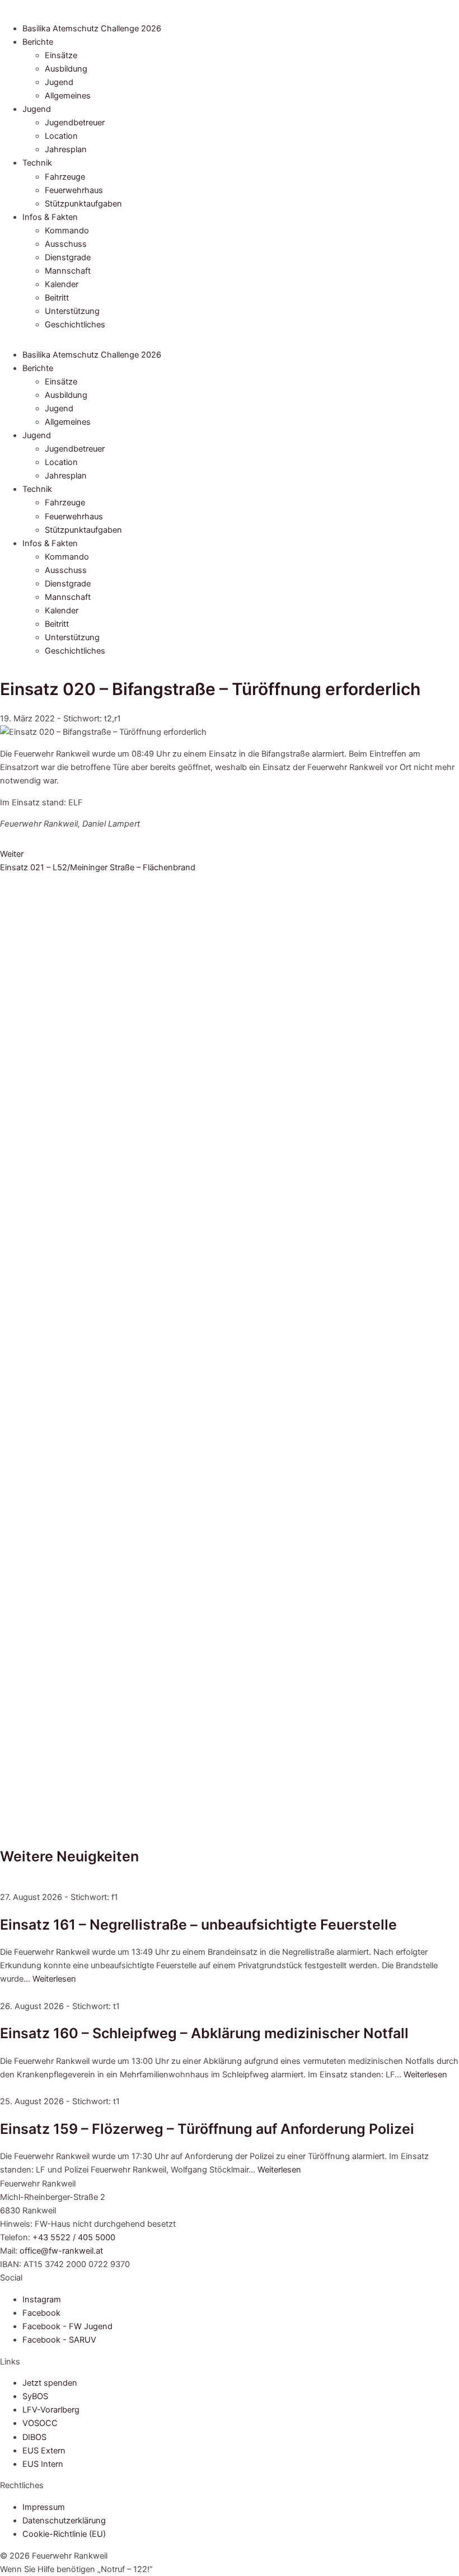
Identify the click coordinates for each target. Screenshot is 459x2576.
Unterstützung (72, 311)
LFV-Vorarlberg (51, 2410)
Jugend (59, 82)
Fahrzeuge (65, 177)
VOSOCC (40, 2423)
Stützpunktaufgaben (83, 204)
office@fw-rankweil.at (61, 2251)
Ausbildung (66, 69)
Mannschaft (68, 271)
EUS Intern (43, 2464)
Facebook (41, 2313)
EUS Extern (44, 2451)
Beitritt (57, 298)
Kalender (62, 284)
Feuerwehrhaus (74, 190)
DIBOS (34, 2437)
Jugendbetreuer (75, 123)
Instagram (42, 2300)
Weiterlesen (54, 1979)
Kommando (67, 231)
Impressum (44, 2507)
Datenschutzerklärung (64, 2521)
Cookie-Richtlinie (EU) (64, 2534)
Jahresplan (66, 149)
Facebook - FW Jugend (67, 2326)
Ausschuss (66, 244)
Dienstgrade (68, 257)
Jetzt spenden (50, 2383)
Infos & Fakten (50, 217)
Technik (37, 163)
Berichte (38, 42)
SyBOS (35, 2396)
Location (61, 136)
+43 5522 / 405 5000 (74, 2237)
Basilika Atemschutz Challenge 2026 (92, 29)
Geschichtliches (75, 325)
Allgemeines (68, 96)
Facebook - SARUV (59, 2340)
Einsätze (61, 55)
